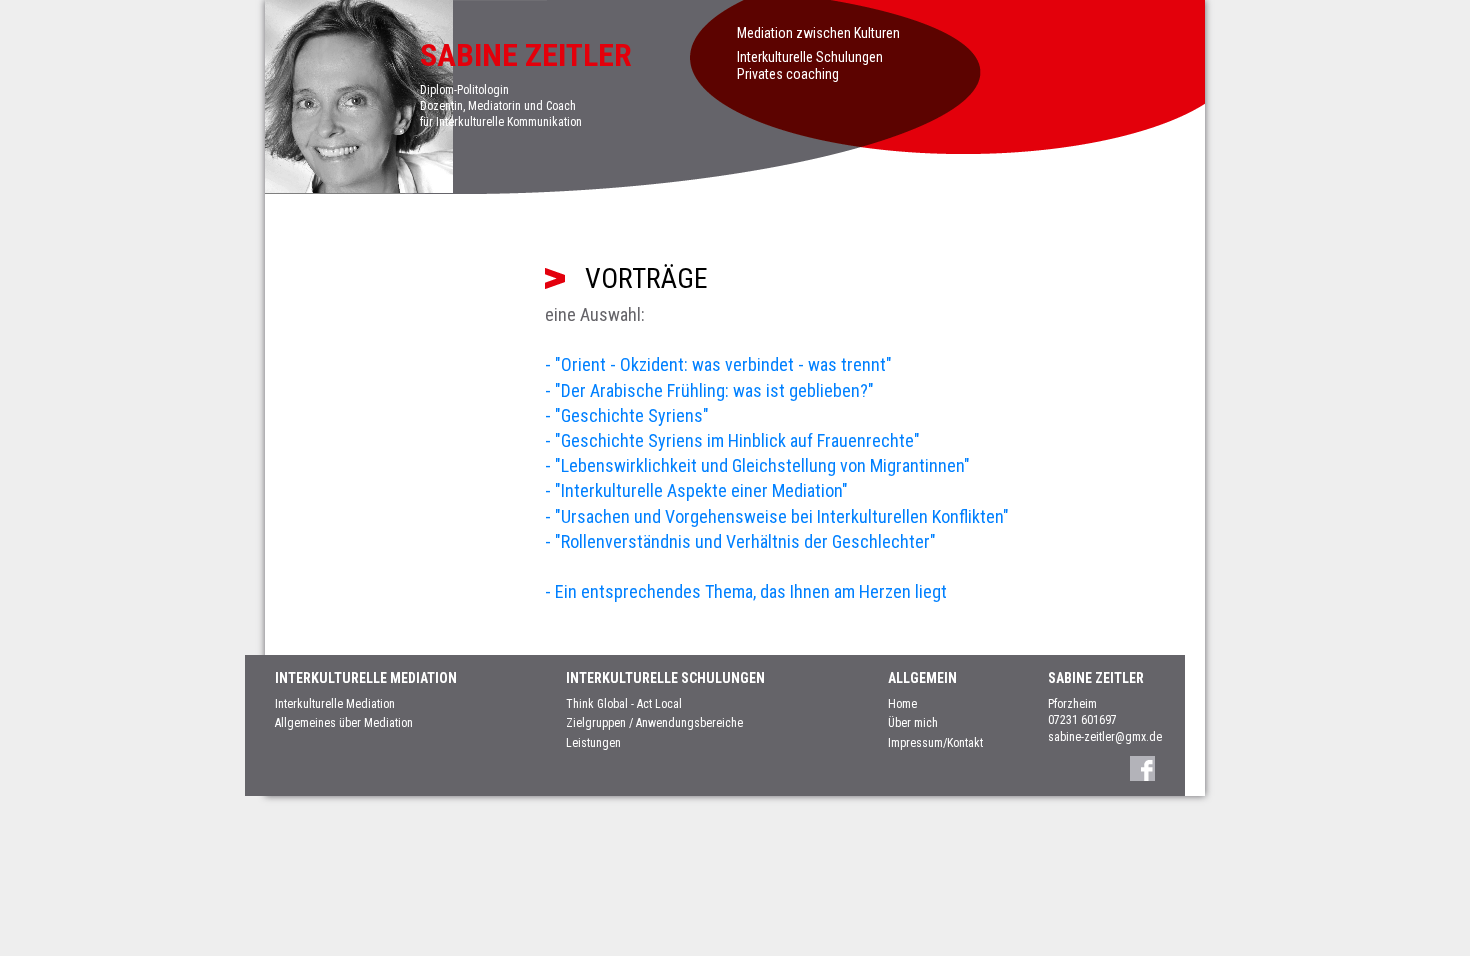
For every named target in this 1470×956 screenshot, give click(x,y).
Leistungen (593, 743)
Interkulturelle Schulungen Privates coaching (810, 65)
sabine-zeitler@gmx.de (1105, 737)
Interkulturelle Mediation (335, 704)
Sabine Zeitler (526, 55)
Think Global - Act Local (624, 704)
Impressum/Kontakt (935, 743)
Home (902, 704)
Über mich (913, 723)
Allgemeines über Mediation (344, 723)
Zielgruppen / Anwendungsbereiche (654, 723)
